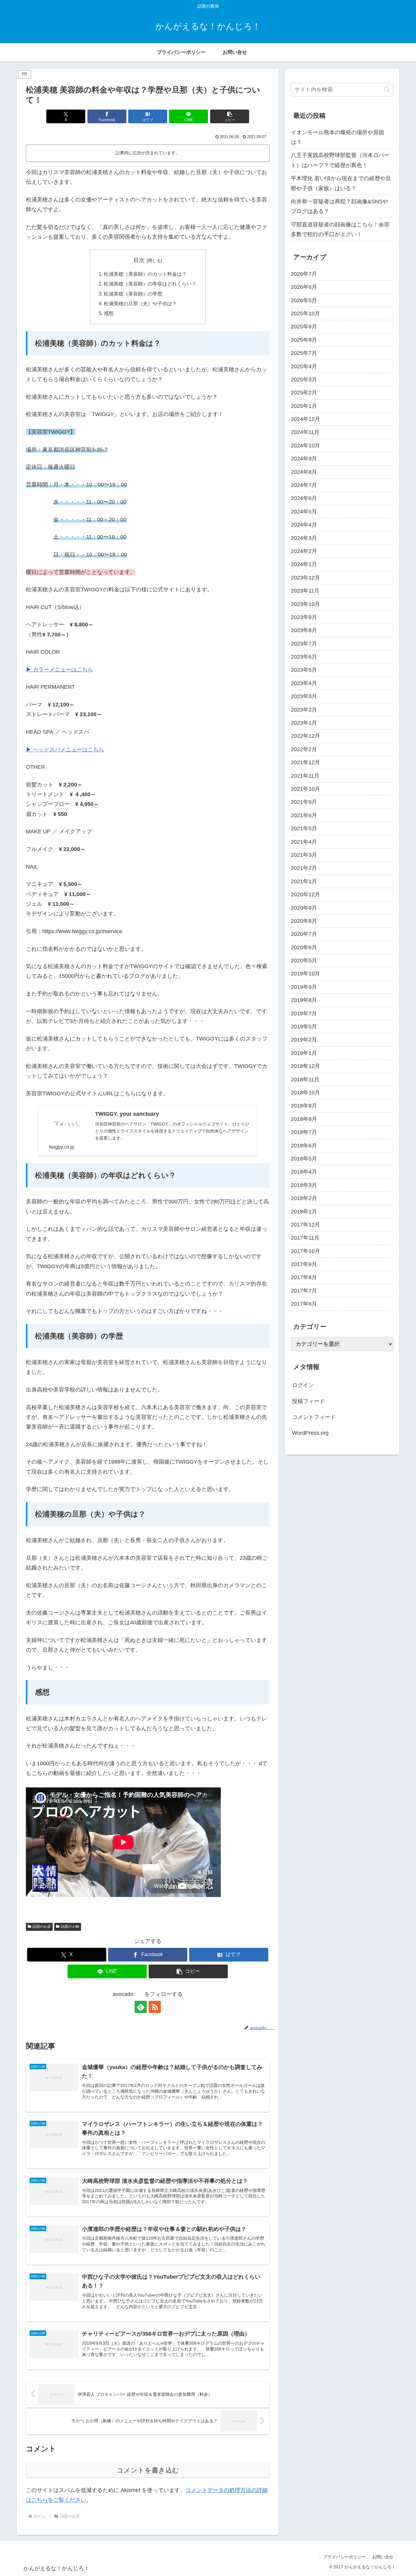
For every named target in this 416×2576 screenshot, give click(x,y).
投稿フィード (308, 1401)
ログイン (303, 1385)
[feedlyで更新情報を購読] (141, 2007)
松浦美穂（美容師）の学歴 (133, 294)
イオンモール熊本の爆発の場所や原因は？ (337, 137)
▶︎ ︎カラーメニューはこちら (60, 670)
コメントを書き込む (148, 2470)
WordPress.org (310, 1433)
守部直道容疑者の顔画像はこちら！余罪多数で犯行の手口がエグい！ (340, 229)
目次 (139, 260)
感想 (109, 313)
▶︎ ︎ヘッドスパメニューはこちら (65, 750)
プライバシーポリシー (344, 2557)
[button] (230, 116)
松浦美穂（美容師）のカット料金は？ (145, 274)
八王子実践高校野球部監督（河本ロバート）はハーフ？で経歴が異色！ (340, 160)
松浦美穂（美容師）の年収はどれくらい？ (150, 284)
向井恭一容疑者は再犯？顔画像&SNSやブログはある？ (339, 206)
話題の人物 (70, 1927)
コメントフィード (314, 1417)
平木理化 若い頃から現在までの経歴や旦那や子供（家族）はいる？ (341, 183)
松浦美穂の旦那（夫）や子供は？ (140, 303)
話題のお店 (42, 1927)
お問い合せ (383, 2557)
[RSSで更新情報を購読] (155, 2007)
